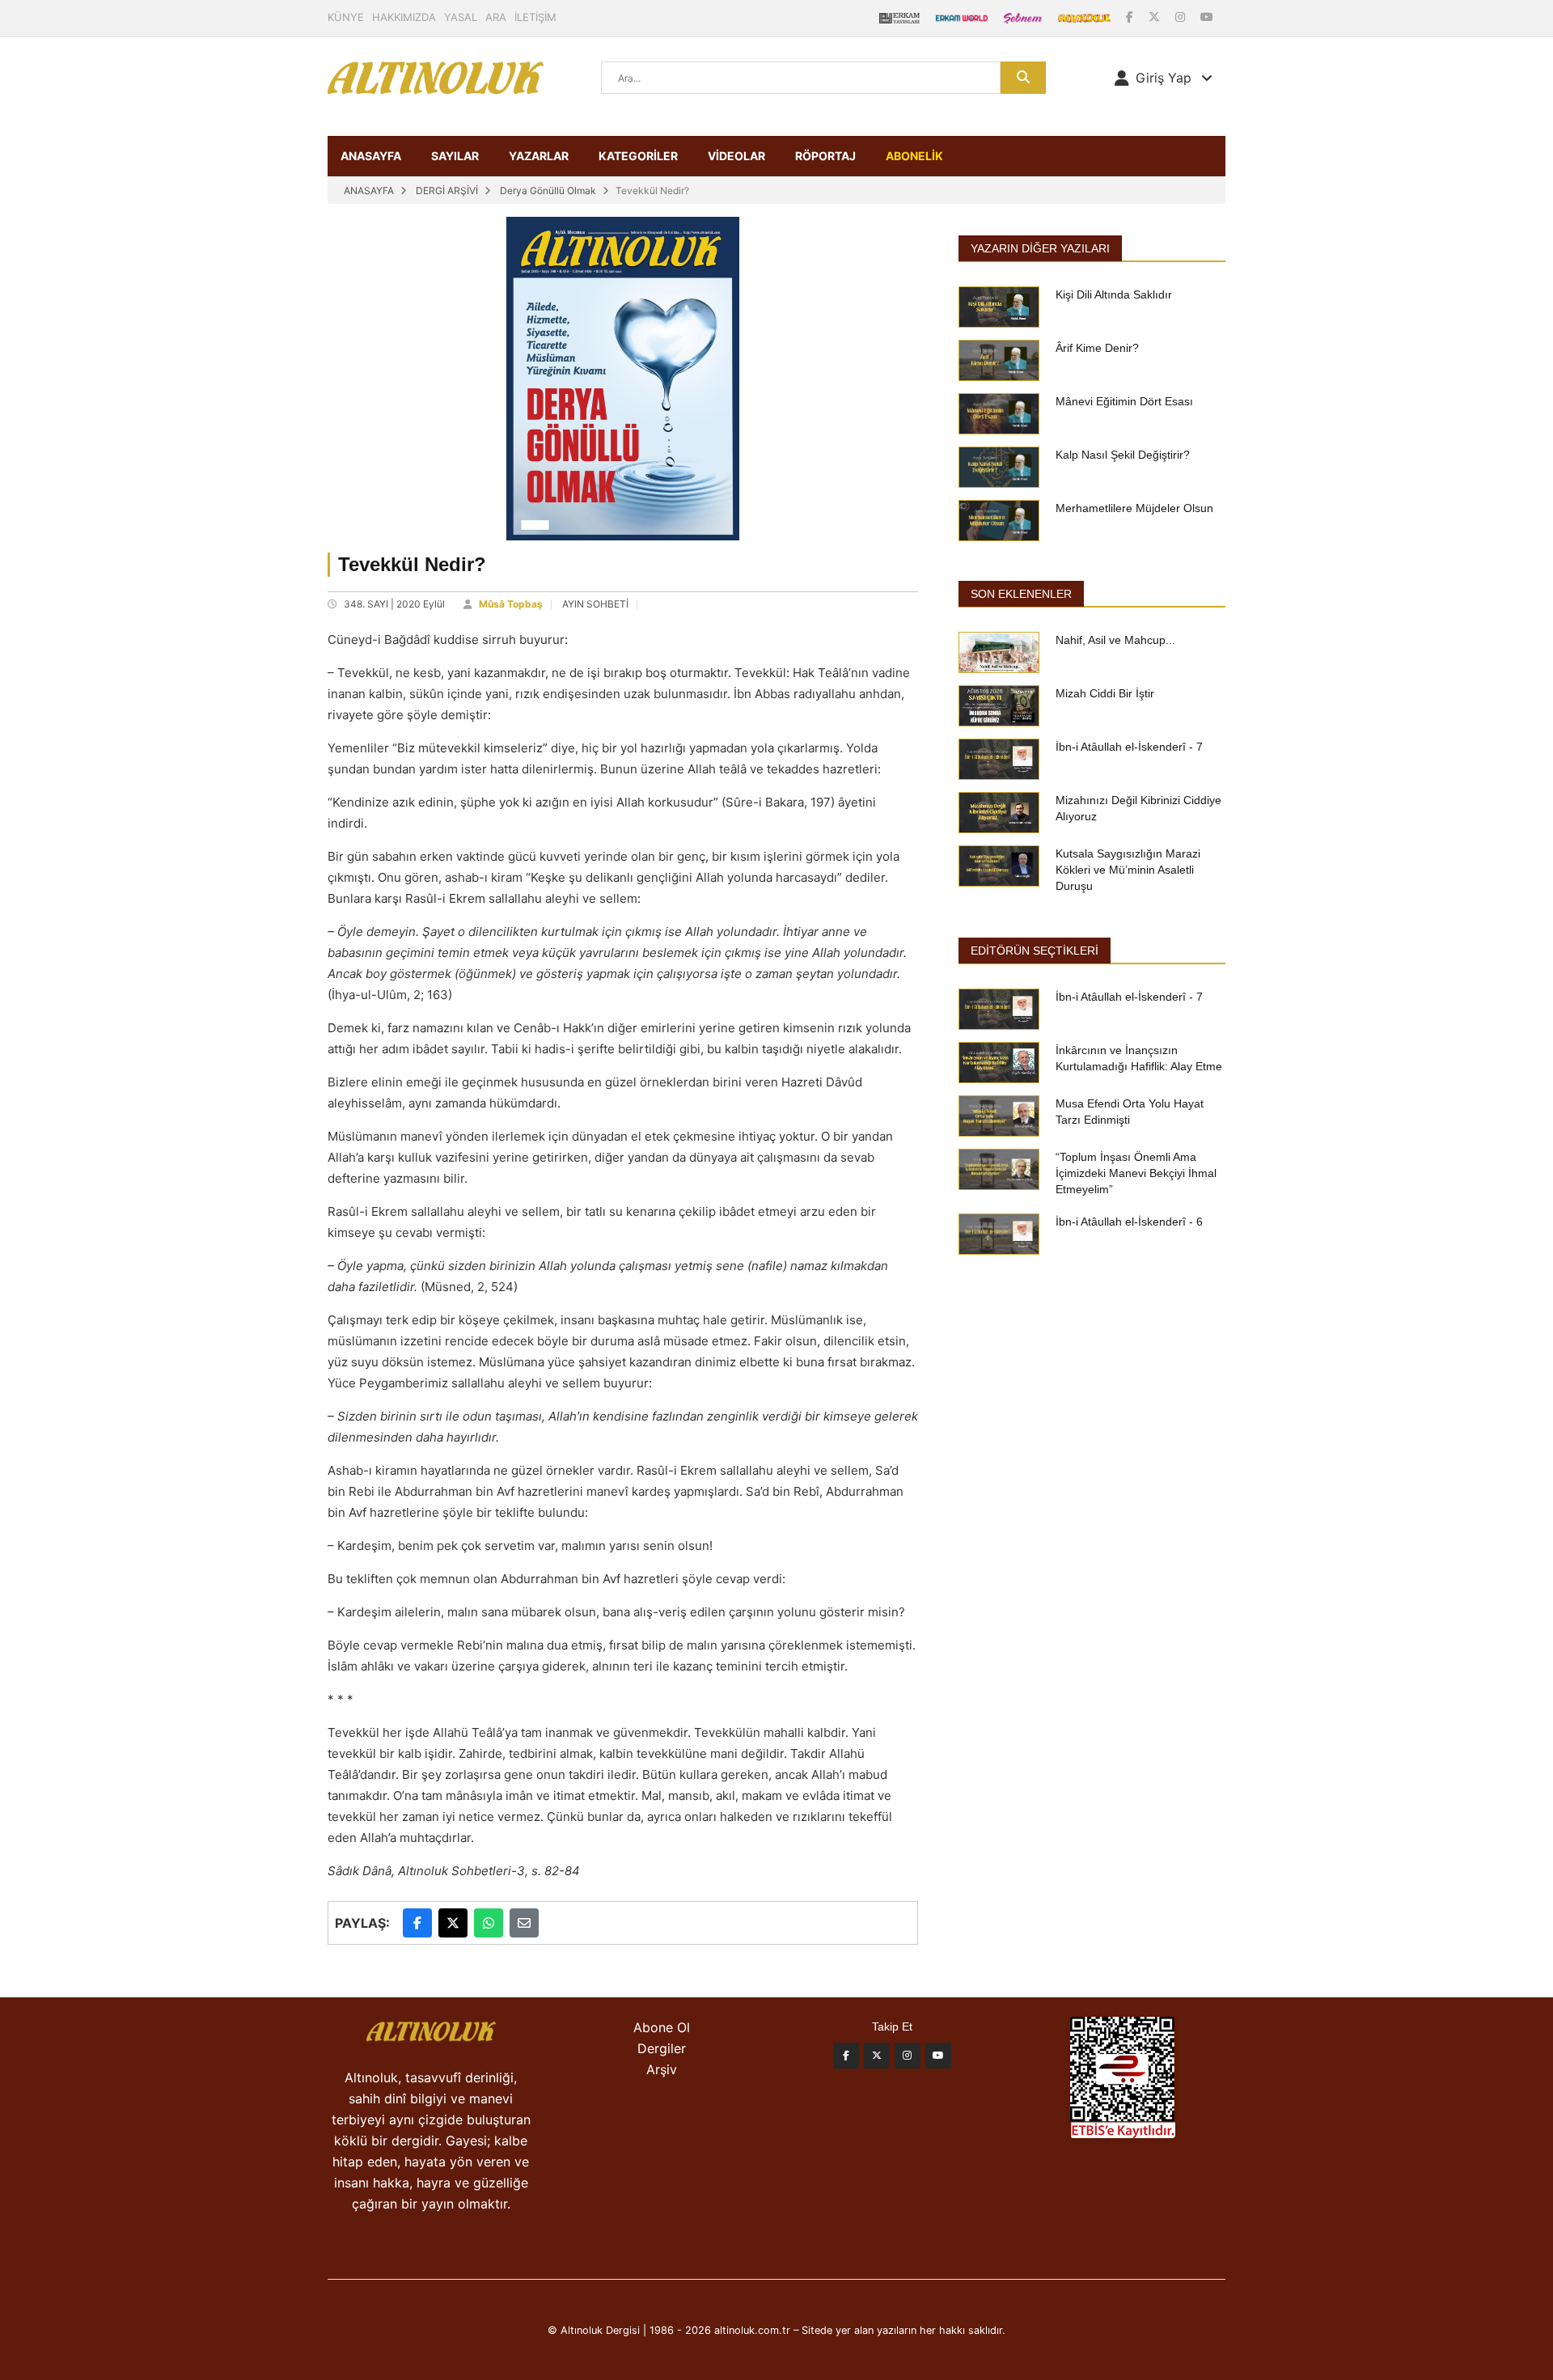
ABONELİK (914, 156)
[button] (1164, 78)
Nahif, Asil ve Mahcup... (1115, 640)
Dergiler (662, 2048)
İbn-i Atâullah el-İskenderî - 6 (1129, 1222)
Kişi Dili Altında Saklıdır (1114, 294)
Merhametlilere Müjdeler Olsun (1134, 508)
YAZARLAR (539, 156)
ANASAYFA (371, 156)
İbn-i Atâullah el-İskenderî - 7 (1129, 747)
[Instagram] (1182, 17)
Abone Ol (662, 2027)
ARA (496, 17)
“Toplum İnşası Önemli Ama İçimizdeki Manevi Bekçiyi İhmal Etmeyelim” (1136, 1173)
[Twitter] (877, 2056)
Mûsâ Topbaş (511, 604)
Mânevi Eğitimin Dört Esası (1124, 401)
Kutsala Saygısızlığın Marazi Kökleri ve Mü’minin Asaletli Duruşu (1128, 870)
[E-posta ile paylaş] (524, 1923)
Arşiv (662, 2069)
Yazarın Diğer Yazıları (1040, 248)
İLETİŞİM (535, 17)
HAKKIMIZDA (404, 17)
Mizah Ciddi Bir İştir (1105, 693)
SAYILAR (455, 156)
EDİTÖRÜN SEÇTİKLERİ (1035, 951)
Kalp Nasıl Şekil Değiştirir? (1123, 455)
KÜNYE (346, 17)
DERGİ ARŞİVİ (447, 191)
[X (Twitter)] (1156, 17)
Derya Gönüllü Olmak (548, 191)
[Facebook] (1131, 17)
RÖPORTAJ (825, 156)
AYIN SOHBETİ (595, 604)
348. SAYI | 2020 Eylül (394, 604)
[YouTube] (1207, 17)
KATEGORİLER (638, 156)
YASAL (461, 17)
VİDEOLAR (736, 156)
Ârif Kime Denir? (1097, 348)
